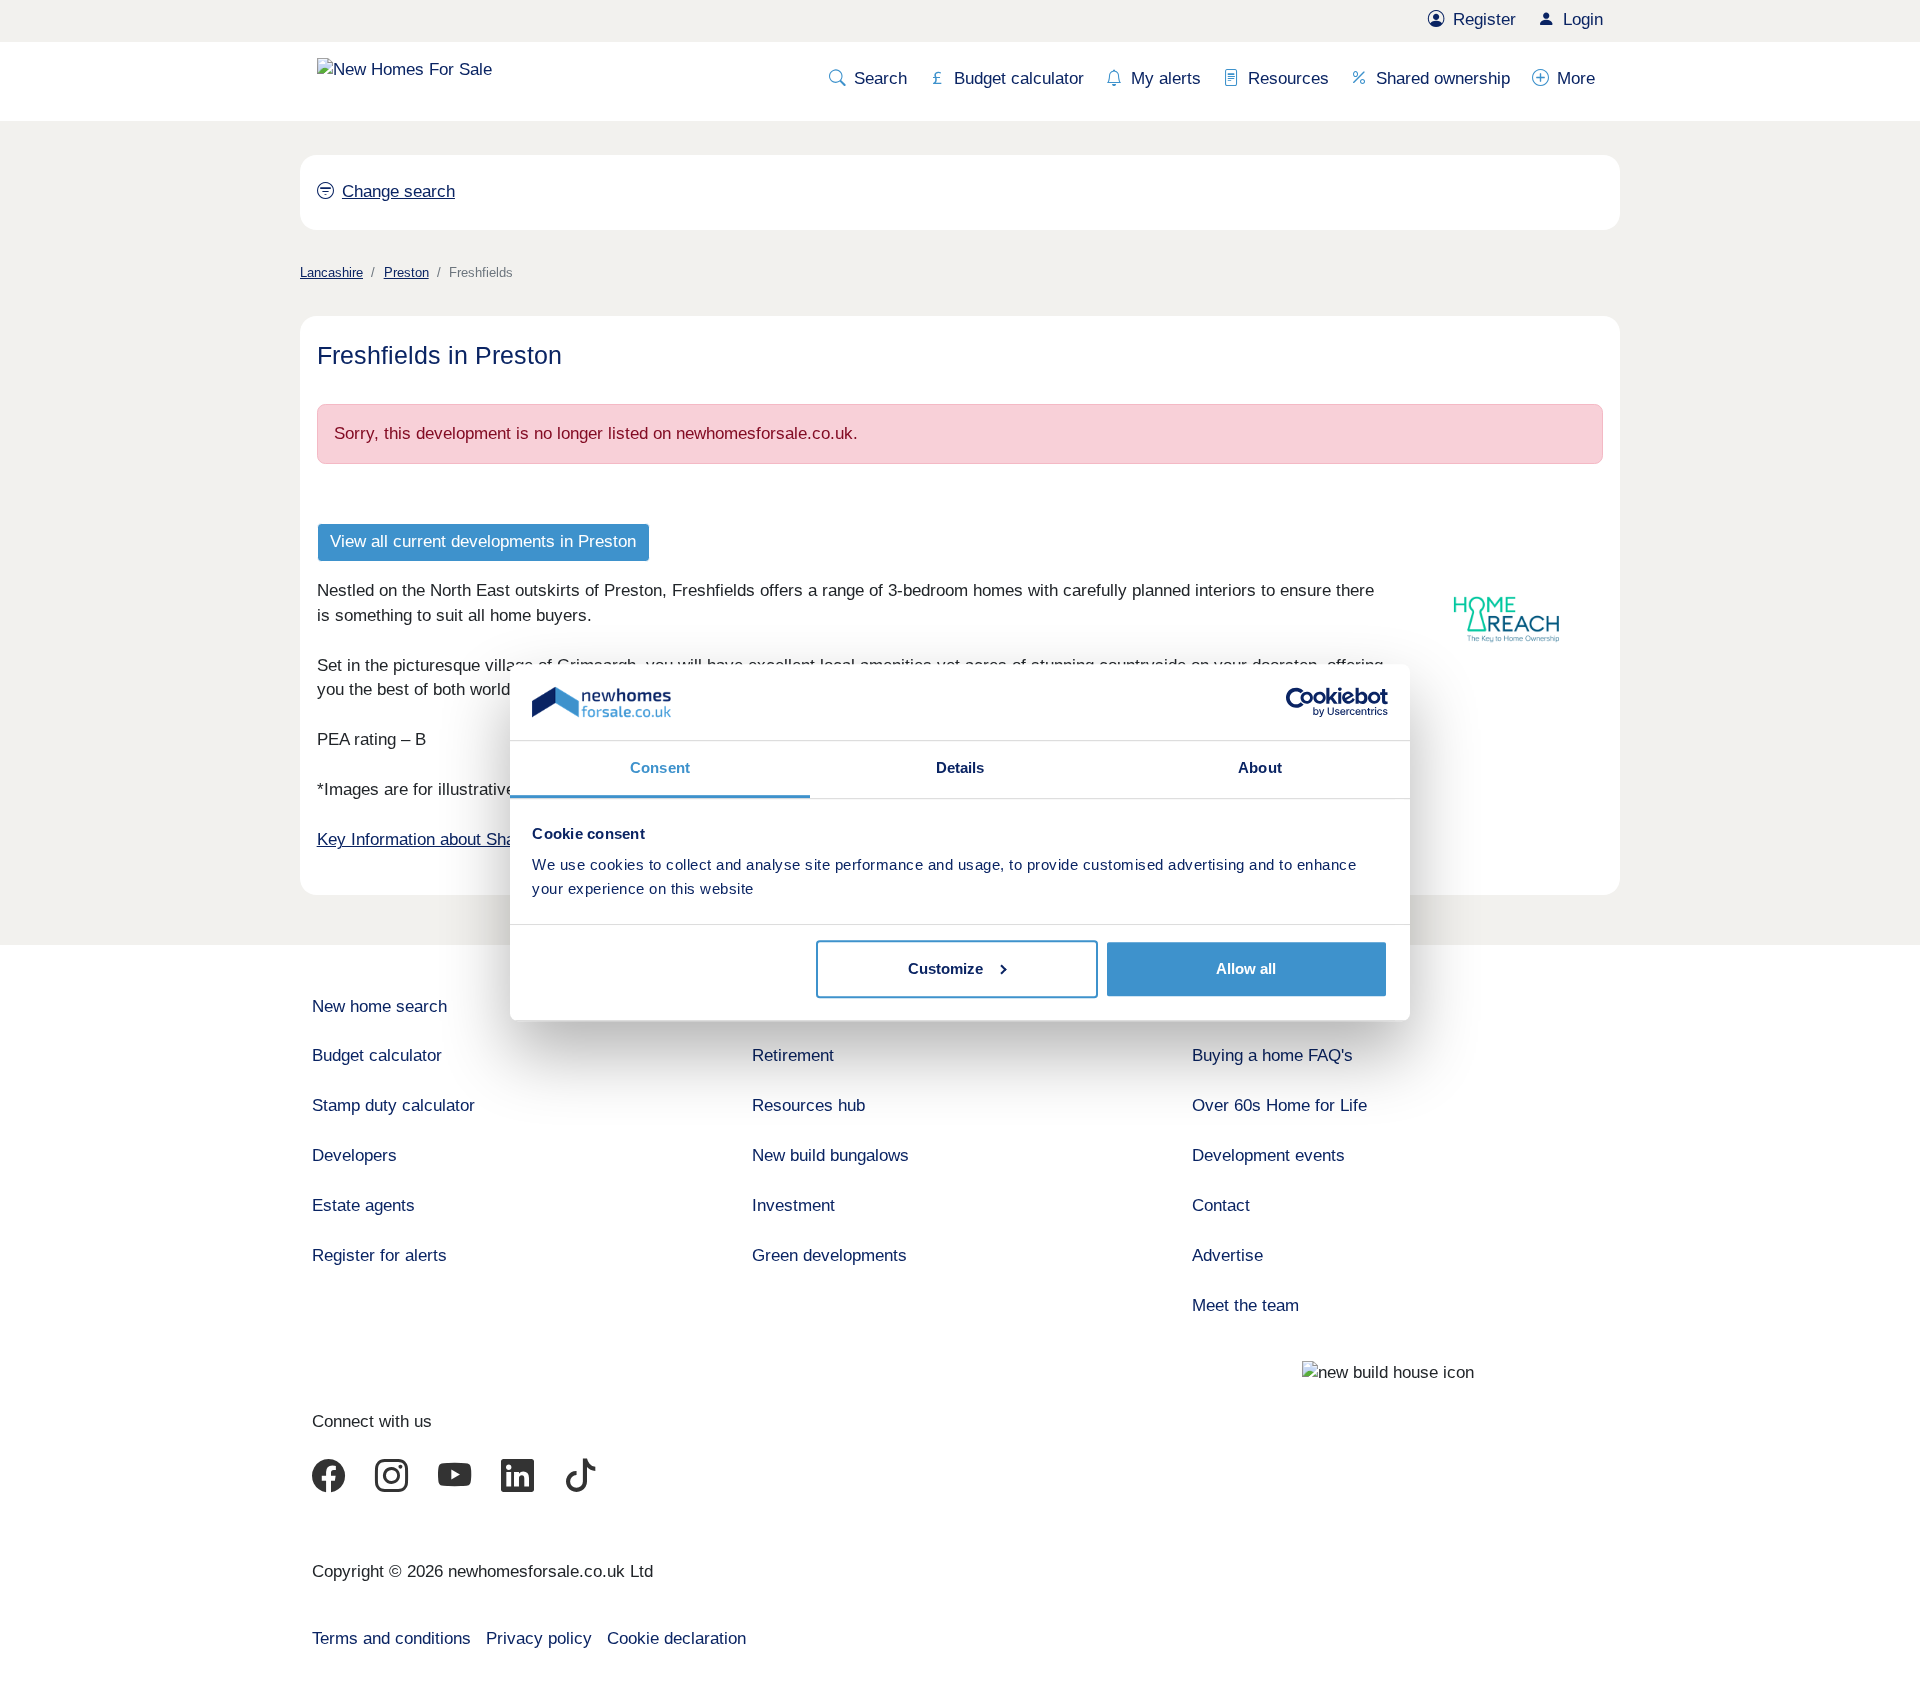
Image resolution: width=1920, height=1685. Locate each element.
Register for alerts (379, 1255)
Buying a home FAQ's (1272, 1055)
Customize (945, 968)
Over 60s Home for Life (1279, 1105)
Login (1583, 19)
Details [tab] (960, 767)
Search (880, 78)
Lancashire (331, 272)
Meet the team (1245, 1305)
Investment (793, 1205)
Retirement (793, 1055)
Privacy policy (539, 1638)
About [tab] (1260, 767)
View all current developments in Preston (483, 541)
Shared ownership (1443, 78)
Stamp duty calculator (393, 1105)
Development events (1268, 1155)
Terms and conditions (391, 1638)
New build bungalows (830, 1155)
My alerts (1166, 78)
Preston (406, 272)
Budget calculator (1019, 78)
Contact (1221, 1205)
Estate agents (363, 1205)
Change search (398, 191)
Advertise (1227, 1255)
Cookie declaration (676, 1638)
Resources (1288, 78)
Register (1484, 19)
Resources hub (808, 1105)
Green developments (829, 1255)
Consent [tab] (660, 767)
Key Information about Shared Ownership (470, 839)
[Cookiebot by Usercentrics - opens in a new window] (1300, 702)
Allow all (1246, 968)
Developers (354, 1155)
